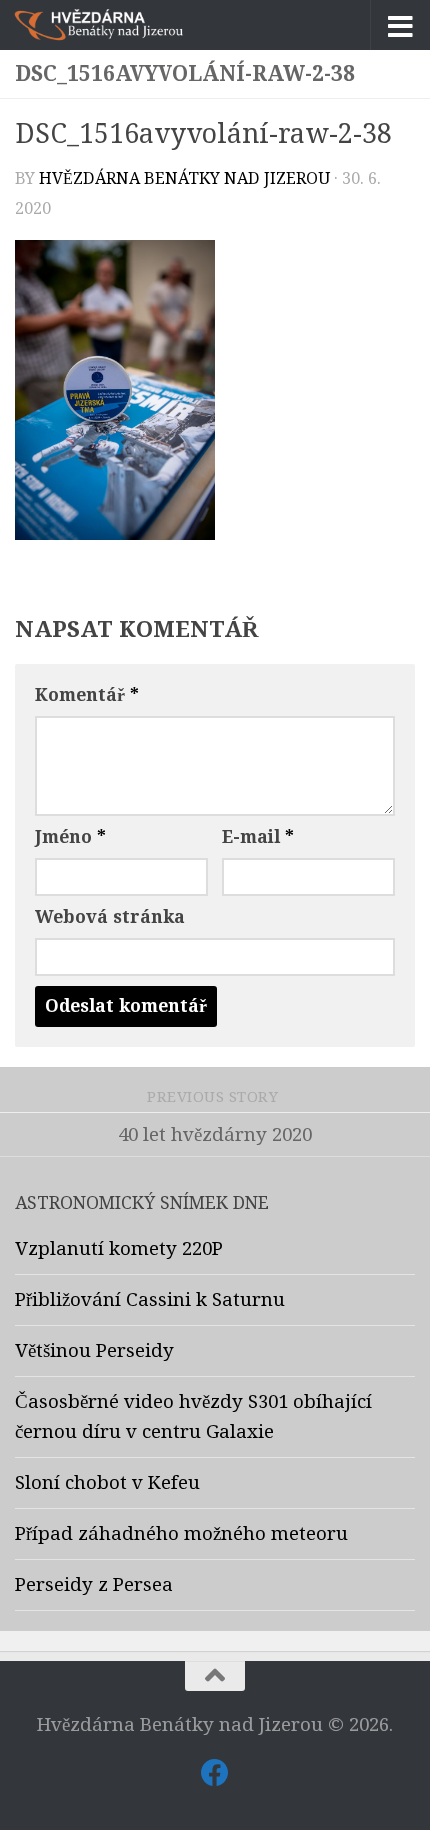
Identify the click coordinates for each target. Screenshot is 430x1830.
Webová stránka (110, 917)
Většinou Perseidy (94, 1351)
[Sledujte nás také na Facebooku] (215, 1773)
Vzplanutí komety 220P (119, 1249)
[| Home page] (127, 25)
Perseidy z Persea (94, 1585)
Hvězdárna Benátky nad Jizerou (184, 178)
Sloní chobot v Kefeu (107, 1483)
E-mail (258, 837)
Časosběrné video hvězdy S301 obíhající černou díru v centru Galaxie (193, 1417)
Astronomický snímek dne (142, 1203)
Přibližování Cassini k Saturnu (150, 1300)
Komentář (87, 695)
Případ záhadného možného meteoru (181, 1534)
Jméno (70, 837)
